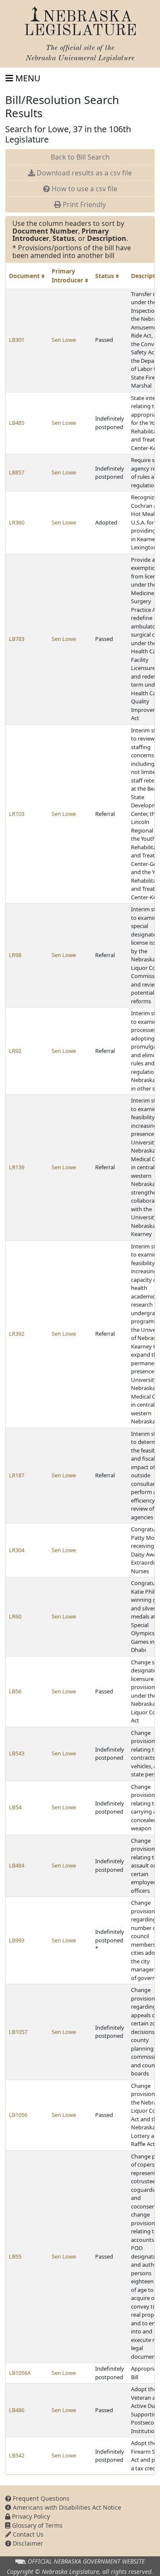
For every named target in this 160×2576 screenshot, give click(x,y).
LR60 (15, 1616)
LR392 (17, 1334)
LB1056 (18, 2115)
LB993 (17, 1940)
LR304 (17, 1550)
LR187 (17, 1475)
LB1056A (20, 2373)
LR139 (17, 1167)
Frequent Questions (40, 2498)
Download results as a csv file (83, 173)
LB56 (15, 1691)
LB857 (17, 472)
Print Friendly (83, 205)
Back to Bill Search (80, 157)
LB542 (17, 2455)
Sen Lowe (64, 340)
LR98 (15, 955)
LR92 (15, 1051)
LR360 (17, 522)
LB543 (17, 1753)
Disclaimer (27, 2543)
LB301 (17, 340)
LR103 (17, 814)
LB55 (15, 2256)
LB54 (15, 1807)
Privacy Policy (30, 2516)
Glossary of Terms (36, 2525)
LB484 (17, 1865)
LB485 (17, 423)
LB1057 (18, 2032)
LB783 (17, 639)
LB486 (17, 2410)
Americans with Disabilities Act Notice (66, 2507)
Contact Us (27, 2534)
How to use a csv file (84, 189)
